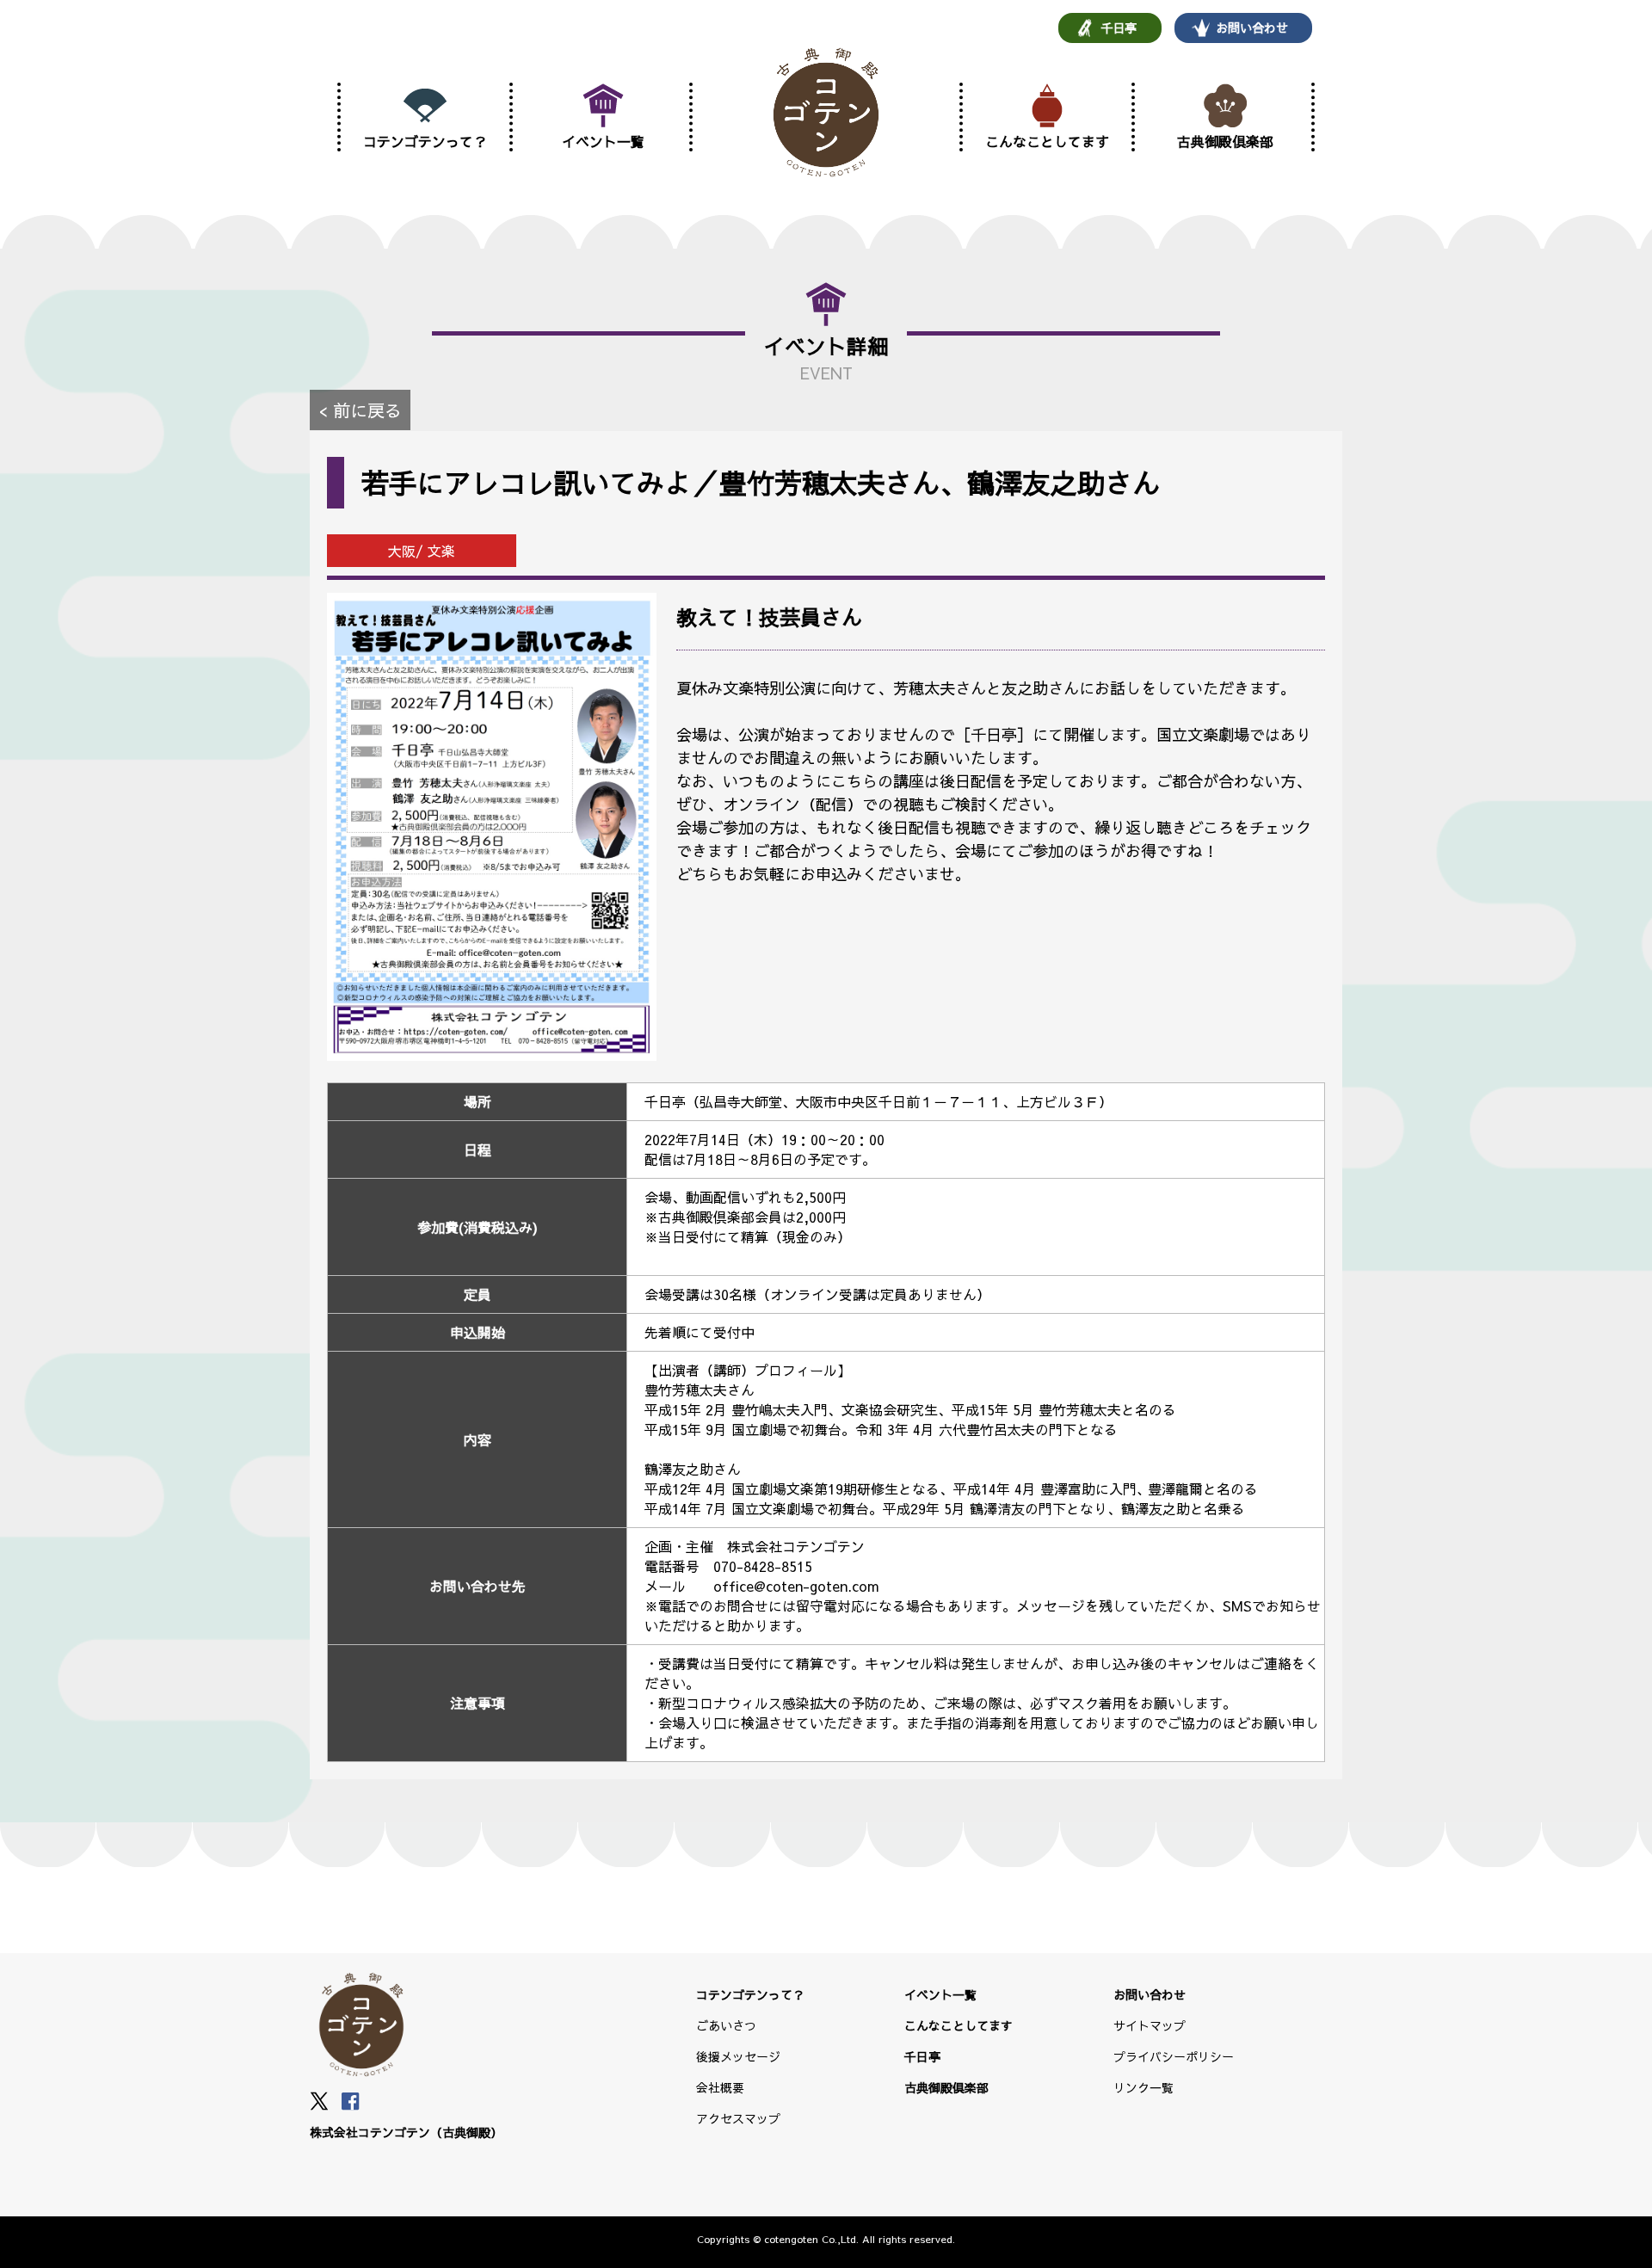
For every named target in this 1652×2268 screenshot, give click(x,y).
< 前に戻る (360, 410)
